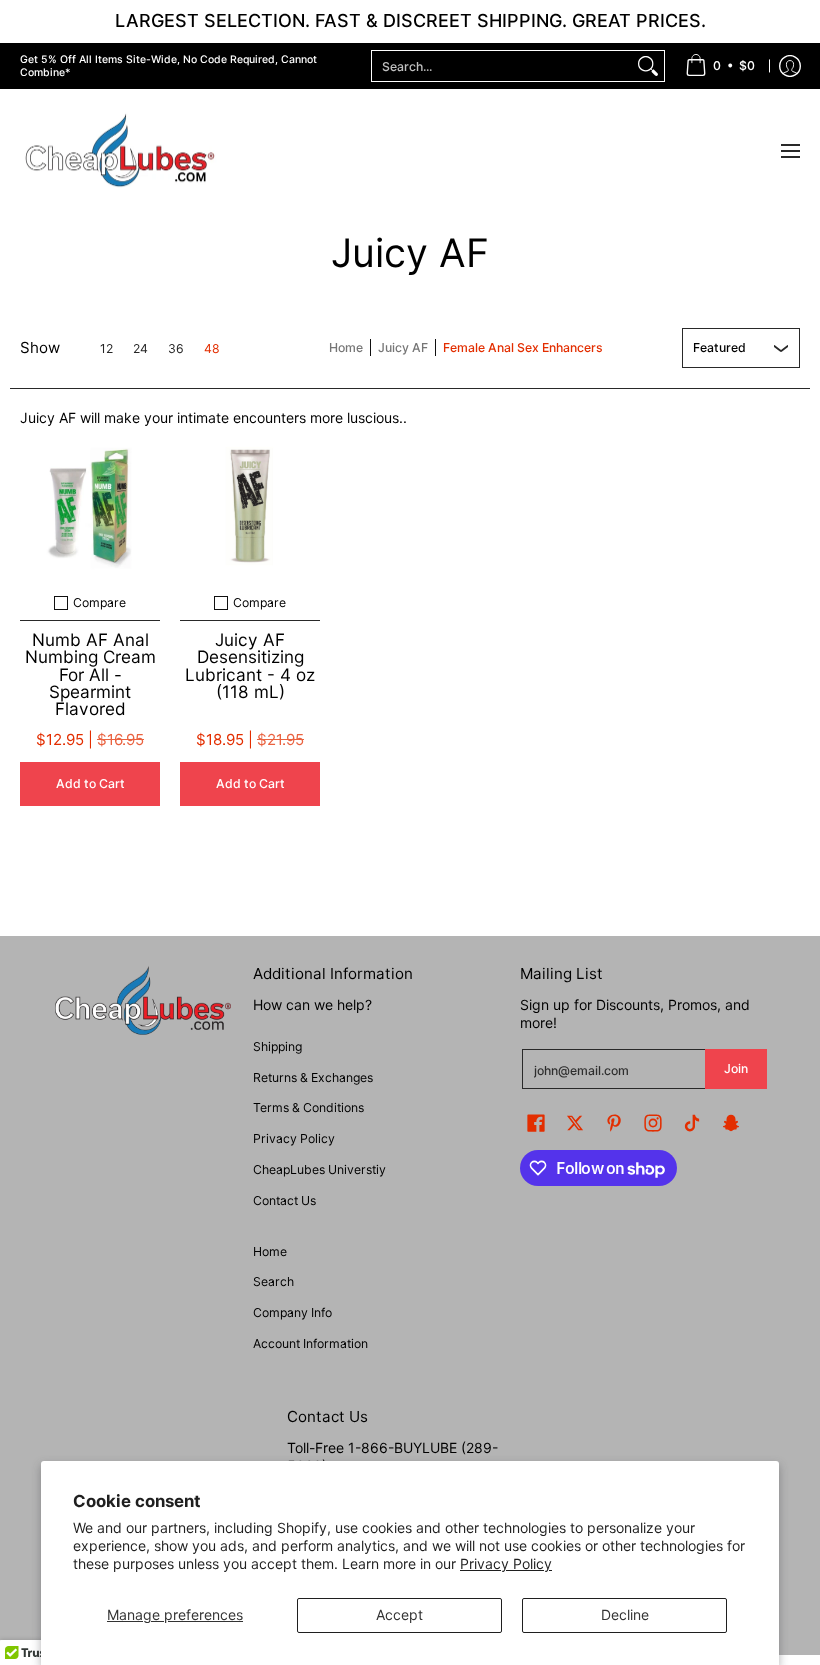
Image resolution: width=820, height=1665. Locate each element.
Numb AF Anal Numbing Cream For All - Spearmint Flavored (90, 673)
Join (736, 1068)
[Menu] (789, 151)
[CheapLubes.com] (120, 151)
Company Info (292, 1312)
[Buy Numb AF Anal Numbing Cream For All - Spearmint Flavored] (90, 506)
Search (273, 1281)
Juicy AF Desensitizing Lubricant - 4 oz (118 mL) (250, 665)
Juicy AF (403, 347)
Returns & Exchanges (313, 1077)
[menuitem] (720, 66)
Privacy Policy (506, 1563)
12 (106, 349)
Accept (399, 1614)
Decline (625, 1614)
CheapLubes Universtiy (319, 1169)
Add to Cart (90, 783)
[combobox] (502, 66)
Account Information (310, 1343)
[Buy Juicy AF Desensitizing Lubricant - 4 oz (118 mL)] (250, 506)
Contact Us (284, 1200)
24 (140, 349)
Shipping (277, 1046)
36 (176, 349)
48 (212, 349)
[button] (536, 1122)
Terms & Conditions (308, 1107)
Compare (99, 603)
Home (346, 347)
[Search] (648, 66)
